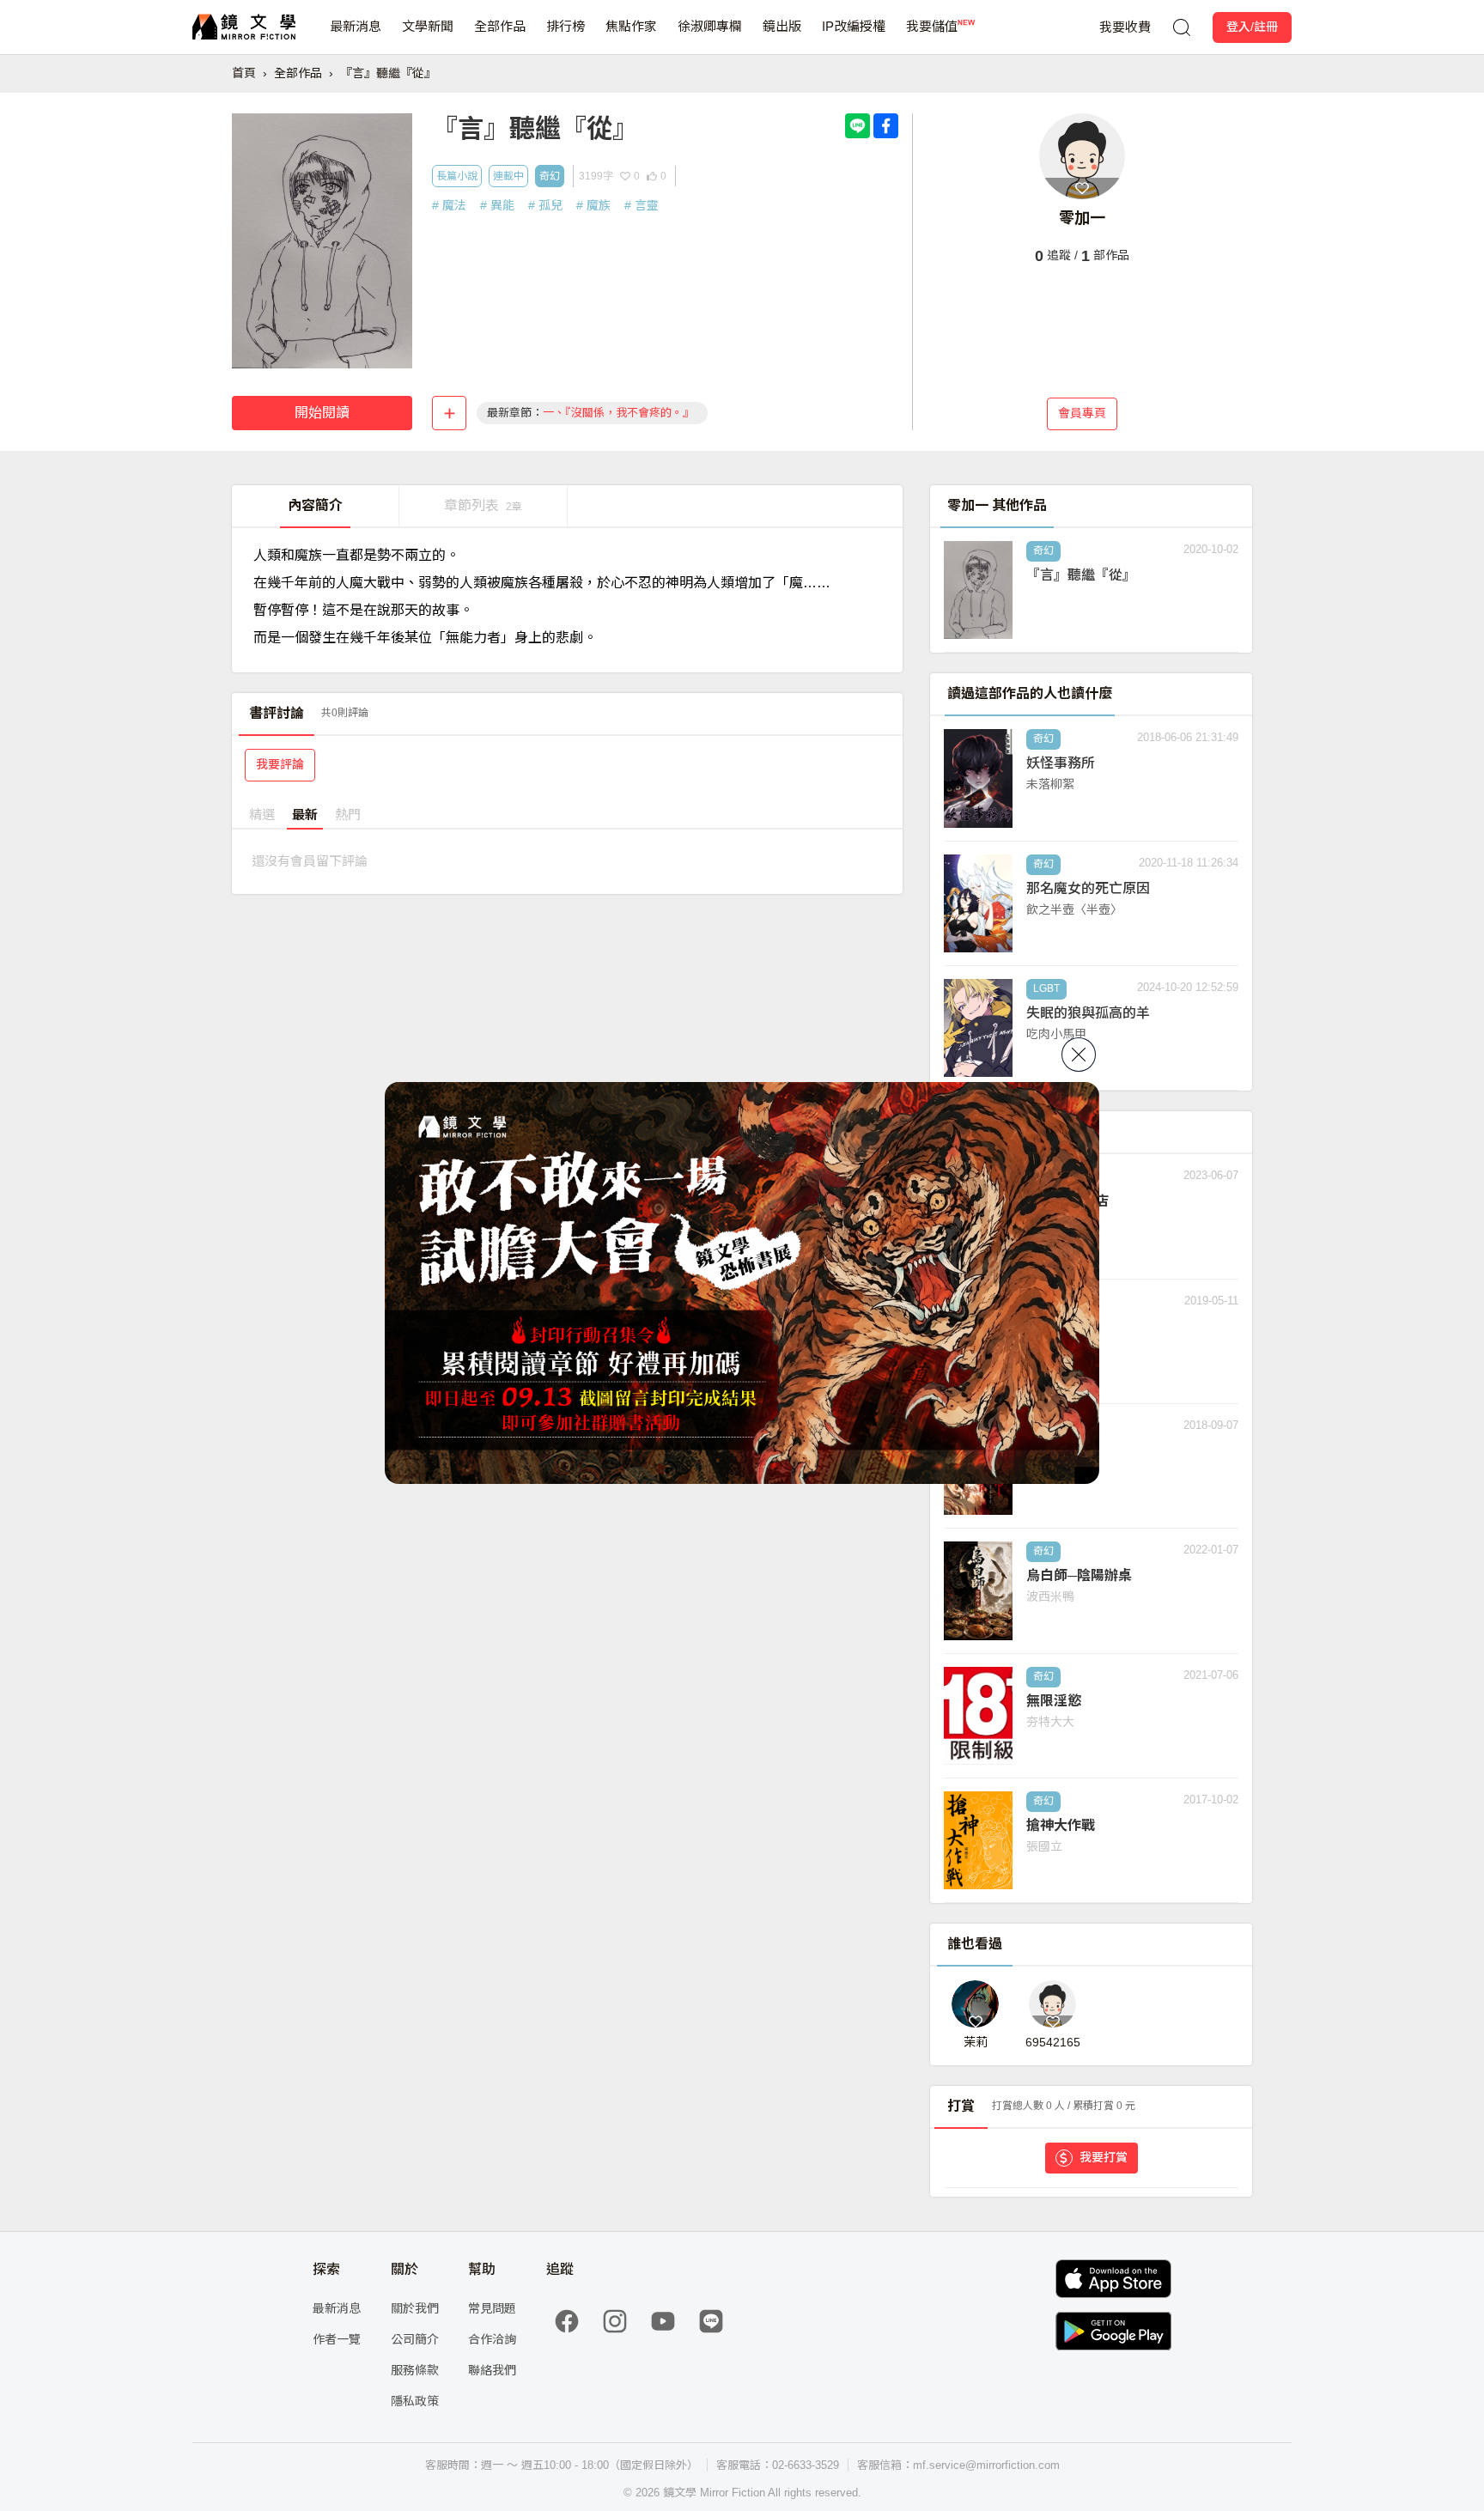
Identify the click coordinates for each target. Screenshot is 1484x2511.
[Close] (1079, 1055)
